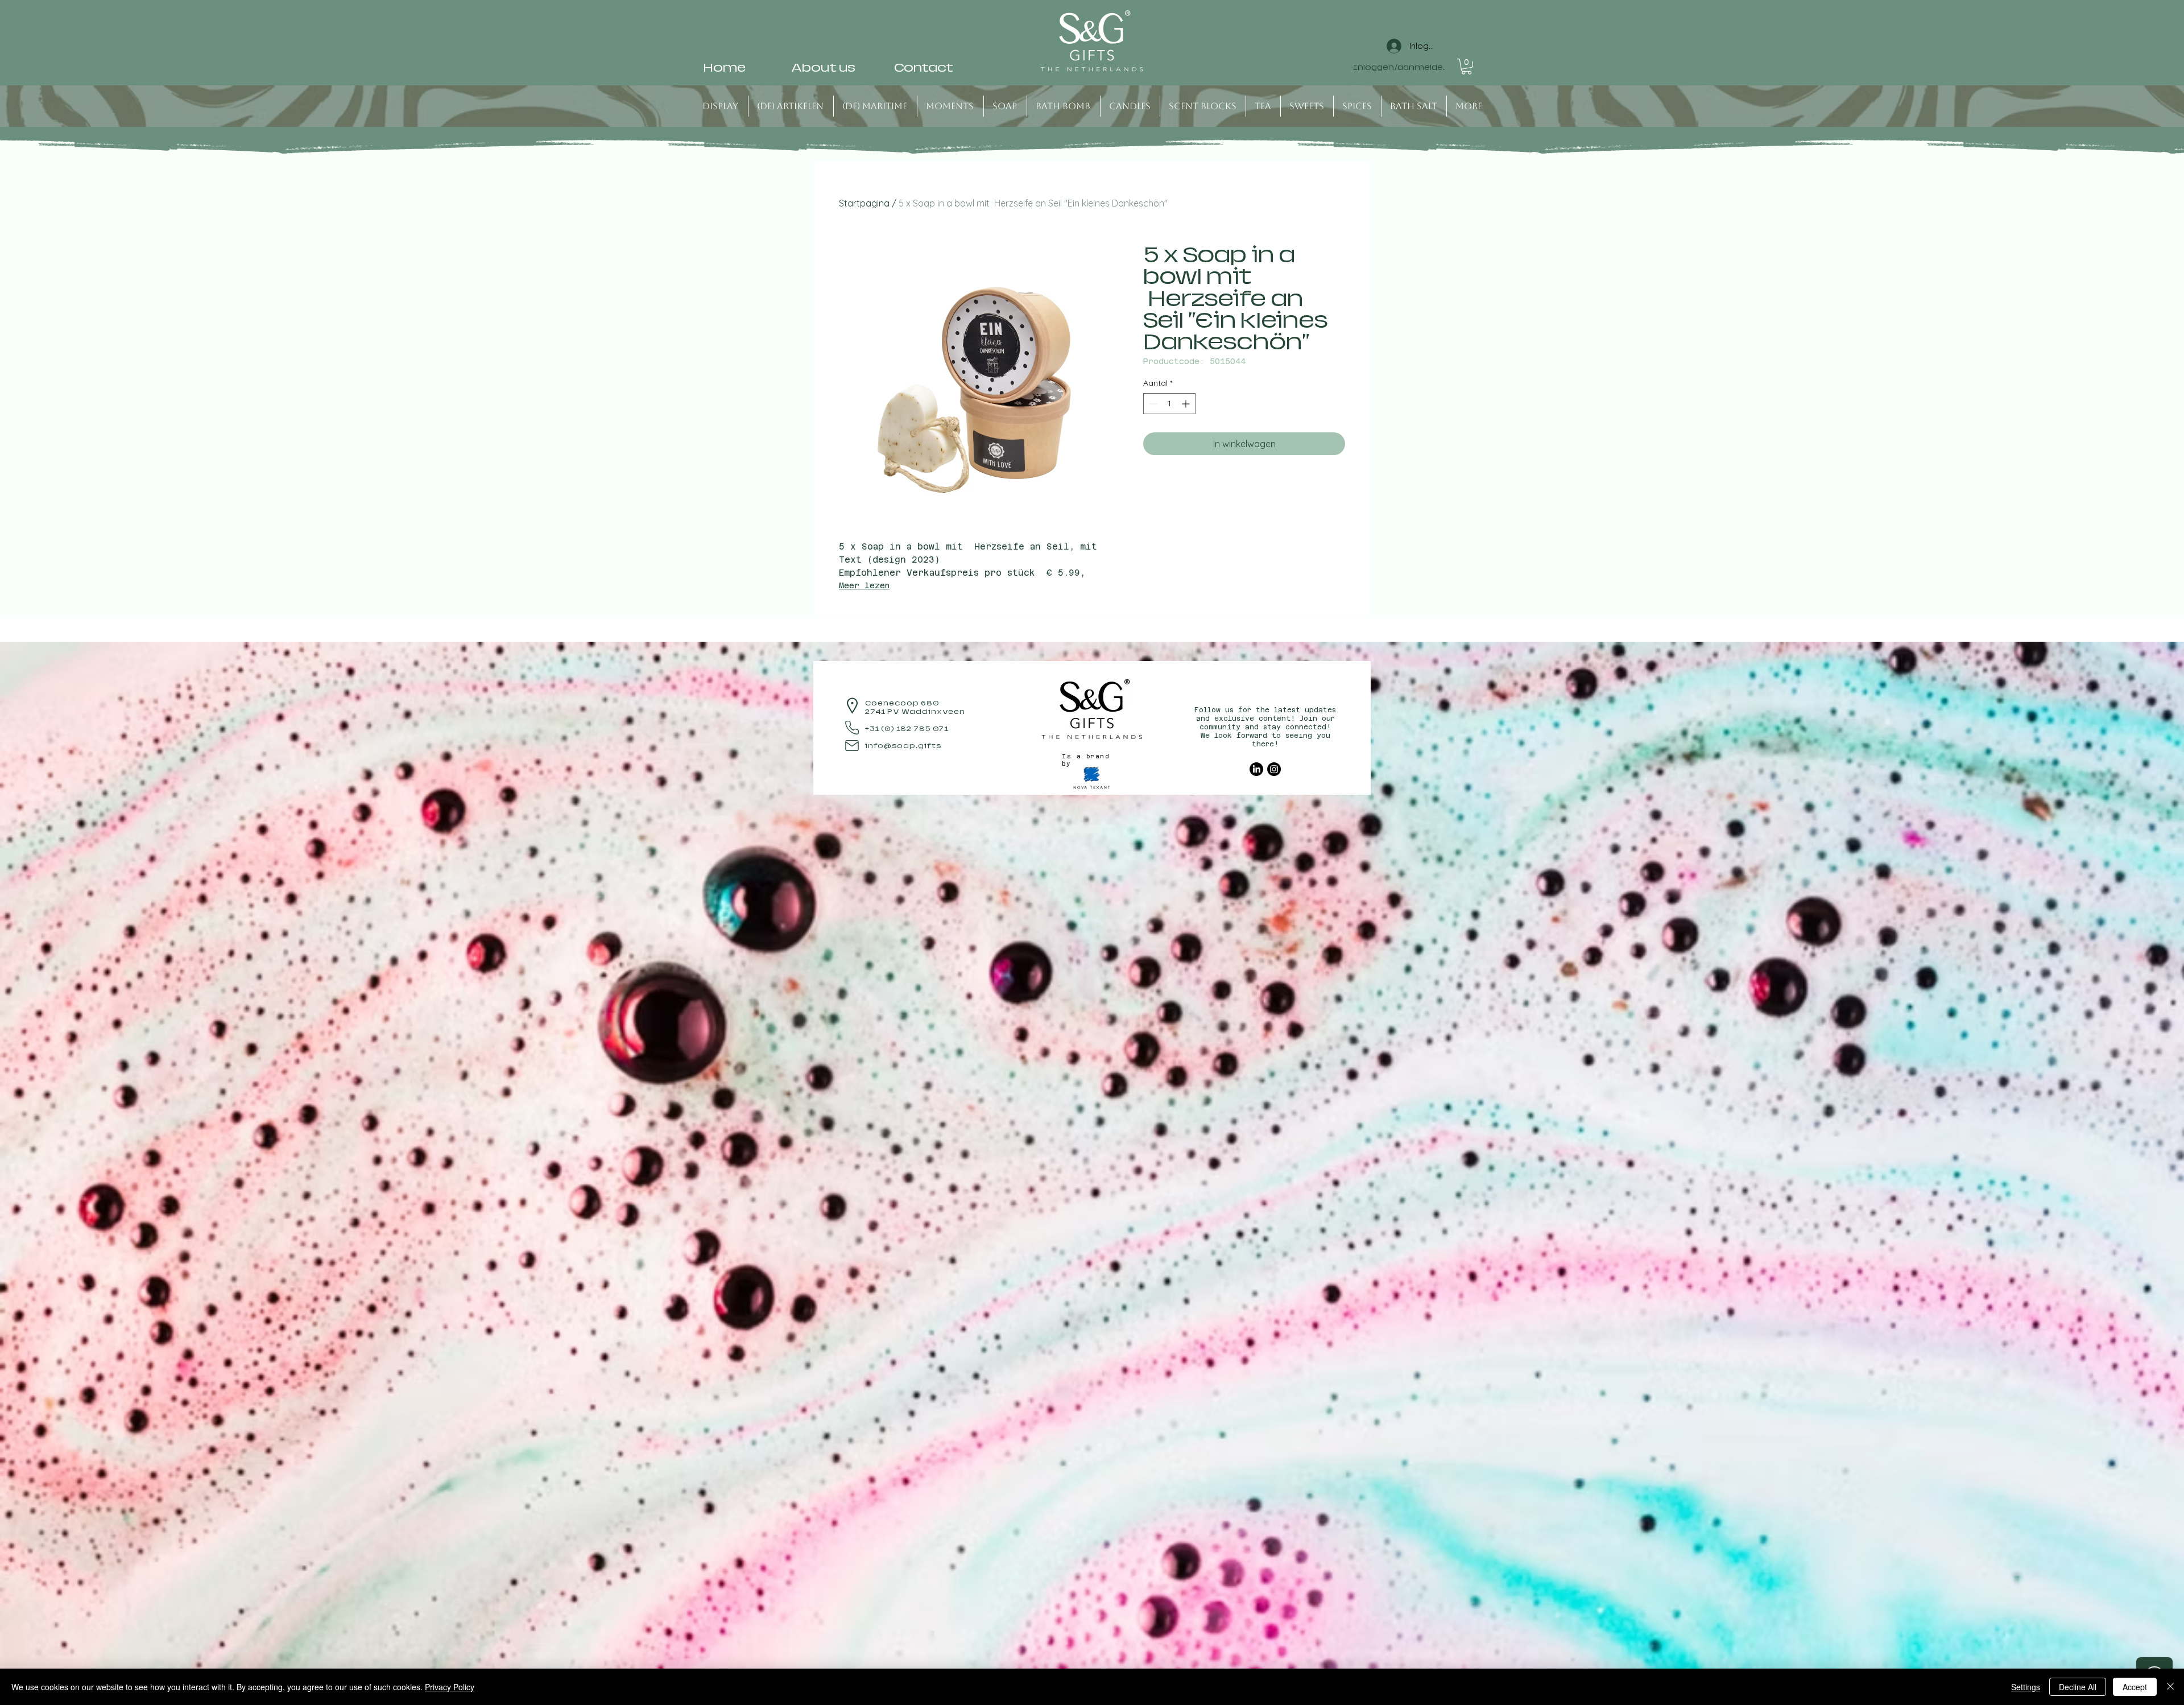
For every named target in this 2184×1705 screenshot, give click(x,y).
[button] (1467, 67)
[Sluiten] (2170, 1687)
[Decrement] (1152, 404)
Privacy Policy (450, 1687)
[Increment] (1187, 404)
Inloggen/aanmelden (1399, 68)
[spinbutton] (1169, 404)
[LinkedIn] (1256, 769)
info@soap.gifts (903, 746)
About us (823, 68)
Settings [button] (2026, 1687)
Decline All (2078, 1687)
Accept (2135, 1687)
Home (724, 68)
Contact (924, 68)
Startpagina (864, 203)
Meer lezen (864, 585)
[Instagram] (1274, 769)
